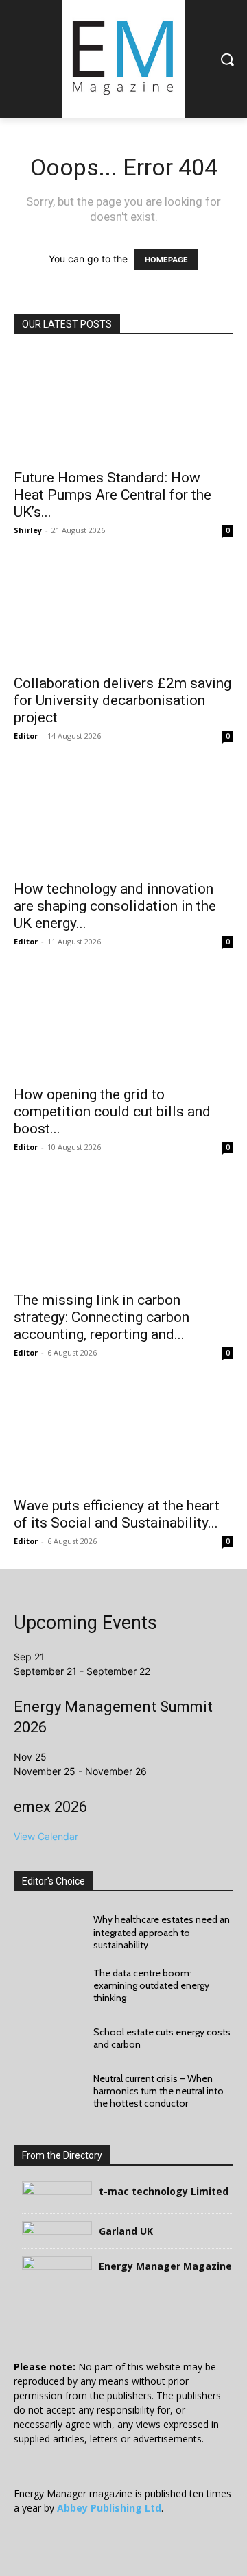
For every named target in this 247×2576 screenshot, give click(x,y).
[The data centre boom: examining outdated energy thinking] (47, 1985)
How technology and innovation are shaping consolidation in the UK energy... (115, 906)
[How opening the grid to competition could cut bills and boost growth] (123, 1023)
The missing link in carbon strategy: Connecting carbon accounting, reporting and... (102, 1317)
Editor (26, 736)
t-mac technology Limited (164, 2191)
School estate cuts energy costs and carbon (162, 2038)
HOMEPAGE (166, 260)
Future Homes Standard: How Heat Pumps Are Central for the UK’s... (113, 495)
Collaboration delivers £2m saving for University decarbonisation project (122, 700)
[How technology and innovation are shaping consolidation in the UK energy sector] (123, 818)
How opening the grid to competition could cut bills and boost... (112, 1112)
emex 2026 (50, 1807)
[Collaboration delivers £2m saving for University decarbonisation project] (123, 612)
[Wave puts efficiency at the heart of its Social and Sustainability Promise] (123, 1434)
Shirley (28, 530)
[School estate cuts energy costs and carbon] (47, 2038)
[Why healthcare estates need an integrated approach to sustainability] (47, 1932)
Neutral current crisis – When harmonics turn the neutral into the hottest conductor (158, 2091)
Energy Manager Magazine (165, 2266)
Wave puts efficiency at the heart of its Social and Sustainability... (117, 1514)
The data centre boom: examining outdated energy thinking (151, 1985)
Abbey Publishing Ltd (109, 2508)
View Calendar (46, 1836)
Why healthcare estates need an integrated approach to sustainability (162, 1932)
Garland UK (126, 2231)
